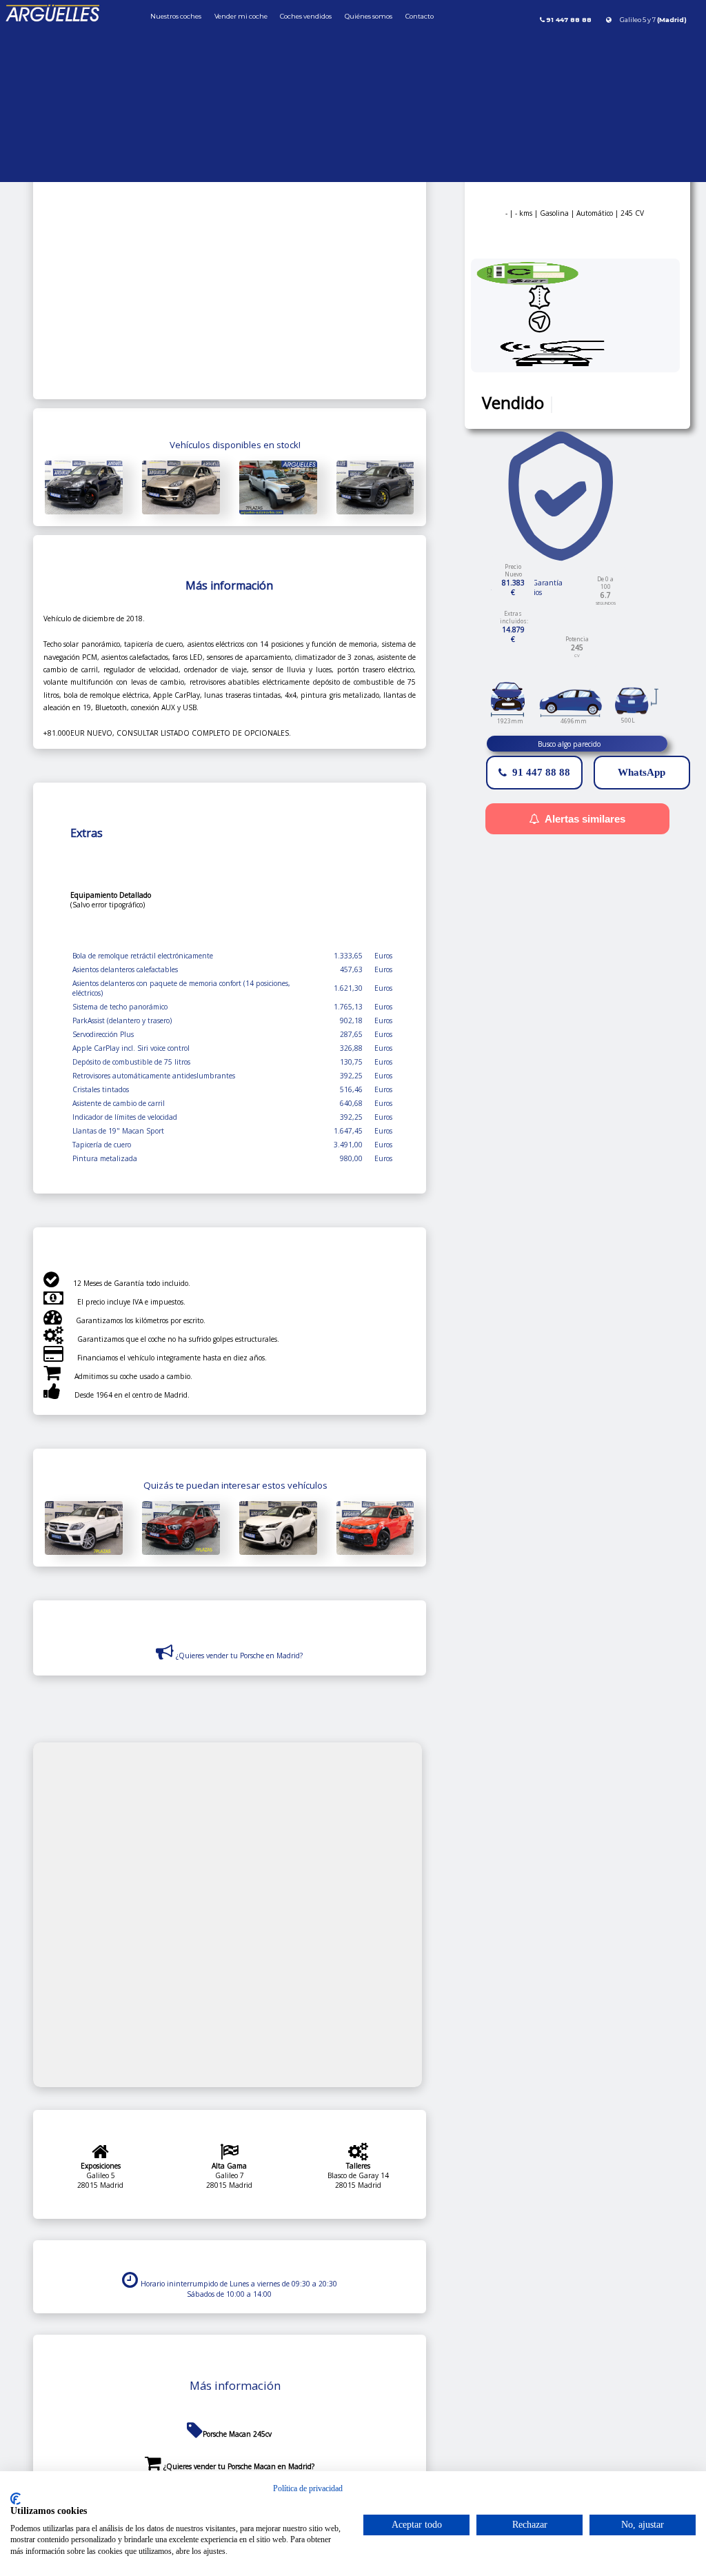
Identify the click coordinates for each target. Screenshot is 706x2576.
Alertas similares (585, 819)
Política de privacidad (308, 2488)
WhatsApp (642, 772)
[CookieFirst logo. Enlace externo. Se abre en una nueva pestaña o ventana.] (16, 2499)
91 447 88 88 (541, 772)
